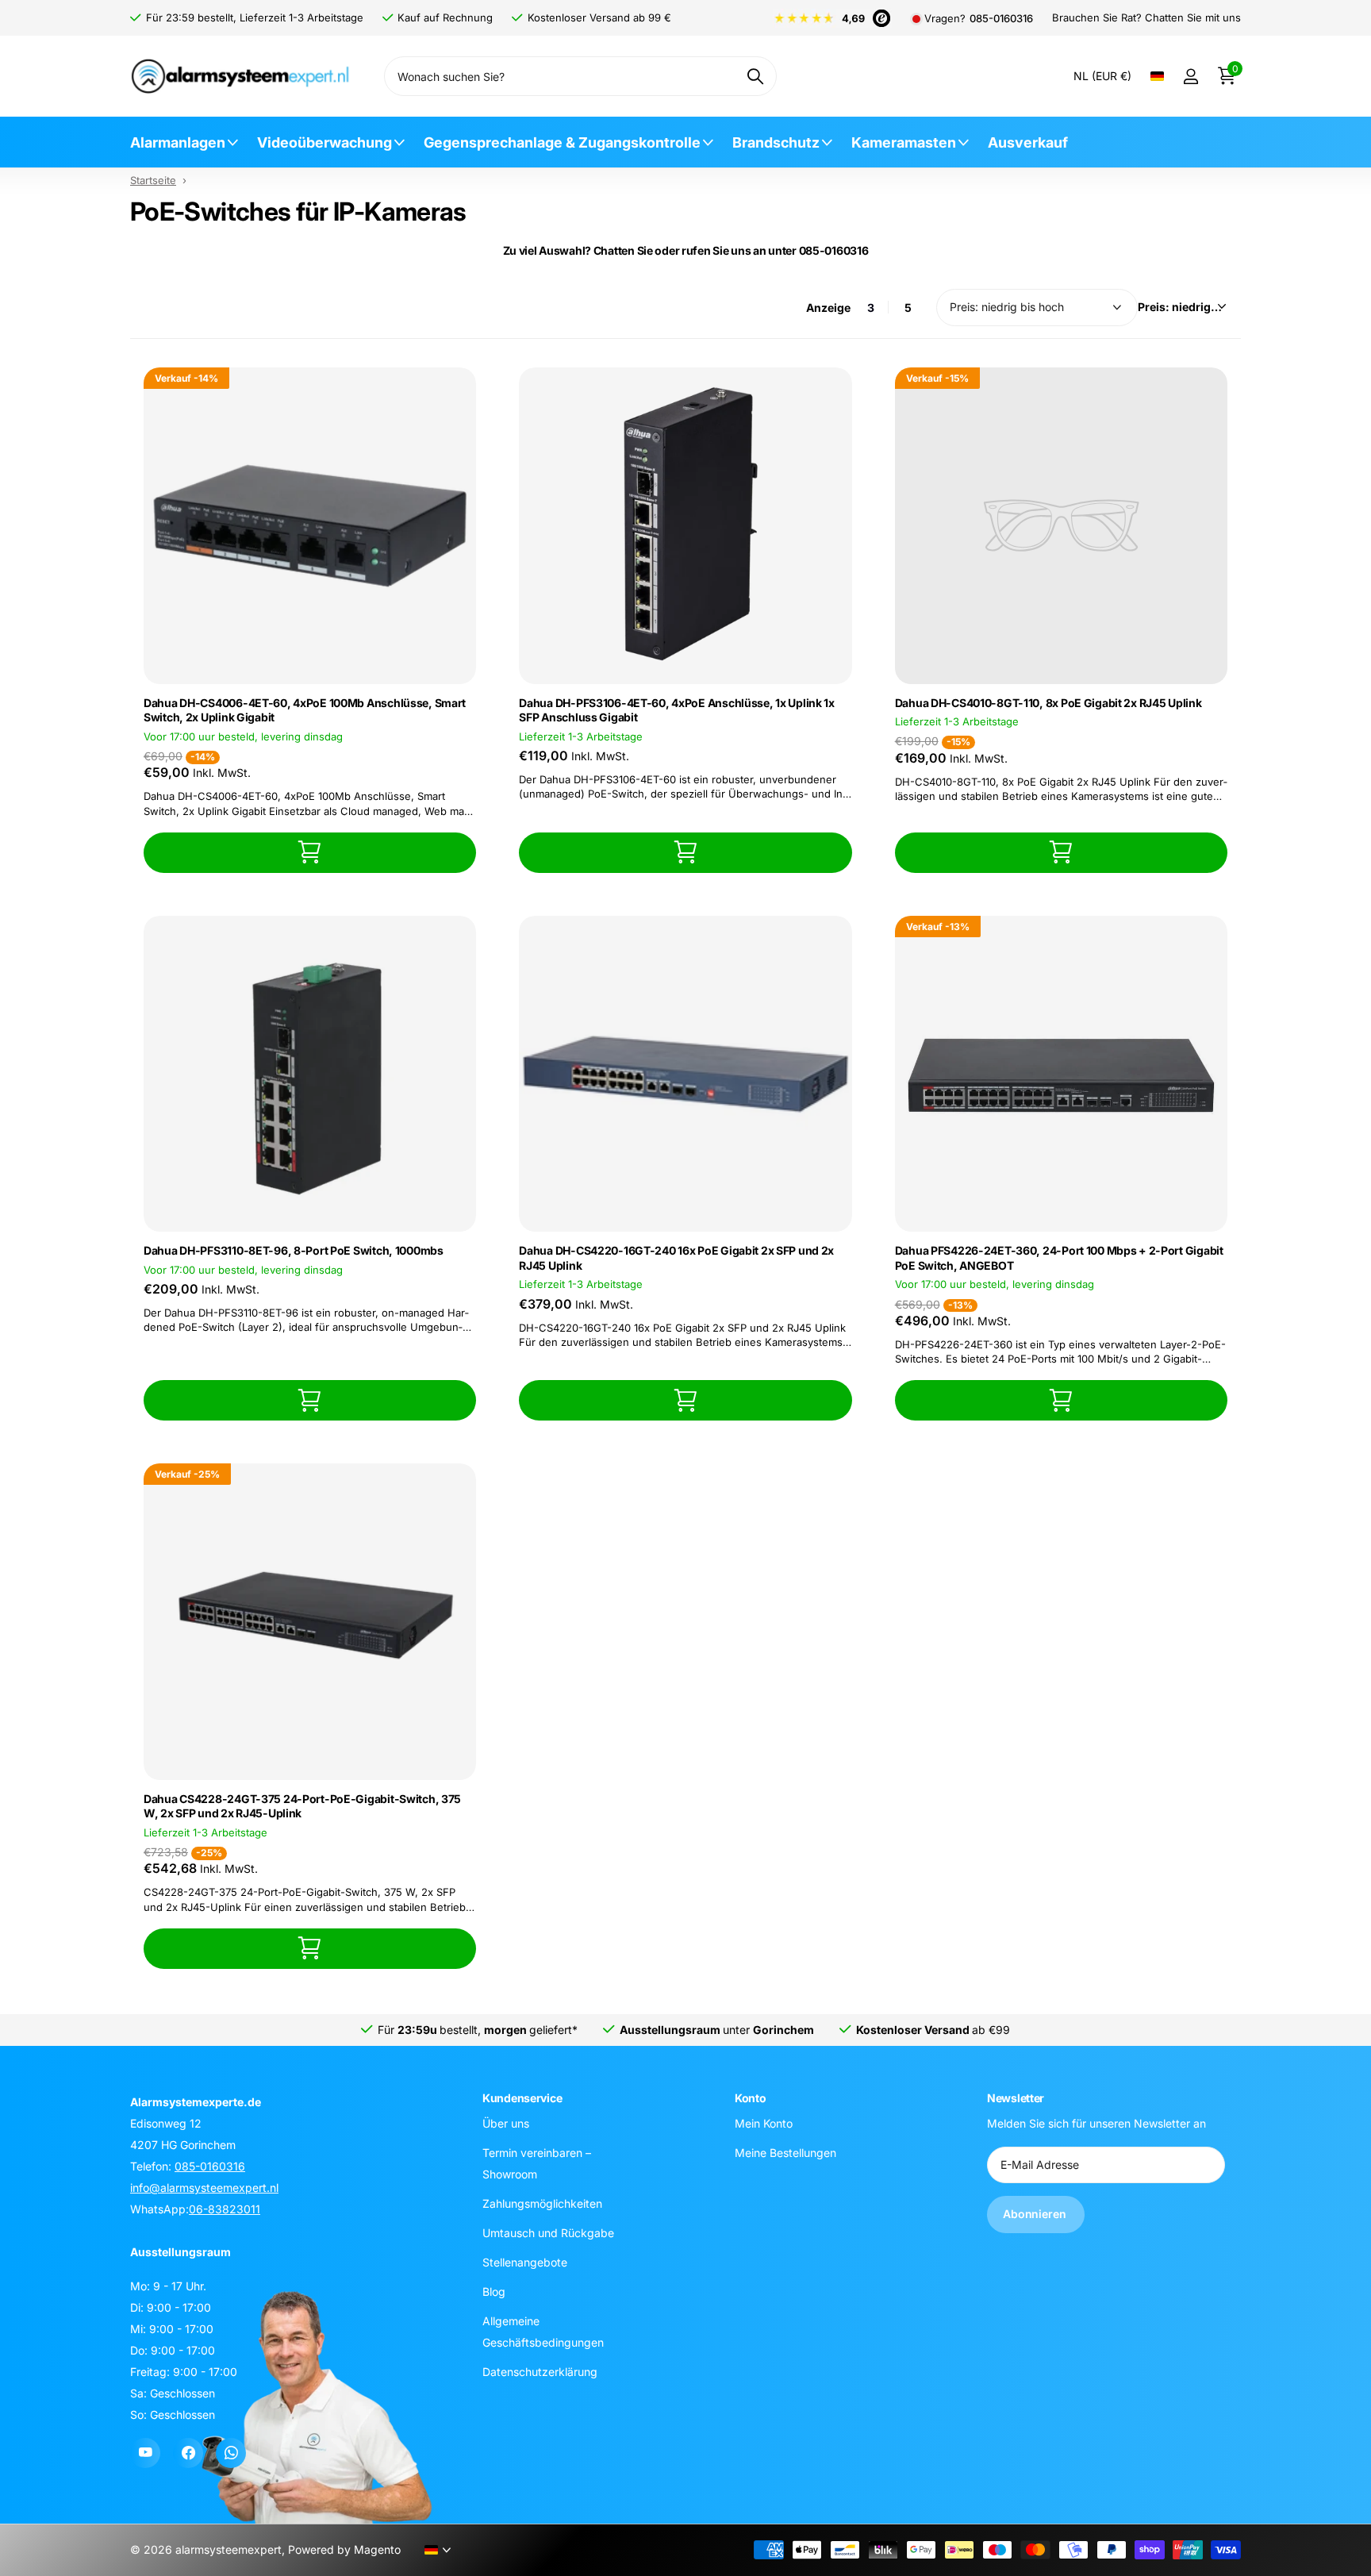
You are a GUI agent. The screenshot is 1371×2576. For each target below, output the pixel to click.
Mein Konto (764, 2122)
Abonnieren (1036, 2214)
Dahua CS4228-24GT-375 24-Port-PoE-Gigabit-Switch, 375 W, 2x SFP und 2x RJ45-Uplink (302, 1806)
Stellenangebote (525, 2261)
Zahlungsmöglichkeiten (542, 2203)
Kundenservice (522, 2098)
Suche (755, 76)
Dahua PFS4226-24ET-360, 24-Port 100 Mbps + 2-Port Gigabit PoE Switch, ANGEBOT (1059, 1258)
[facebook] (188, 2453)
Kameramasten (904, 142)
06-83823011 (225, 2209)
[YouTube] (145, 2453)
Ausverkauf (1028, 142)
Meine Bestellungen (785, 2152)
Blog (494, 2291)
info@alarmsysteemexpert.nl (204, 2188)
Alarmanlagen (178, 142)
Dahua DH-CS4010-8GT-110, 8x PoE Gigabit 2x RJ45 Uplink (1048, 703)
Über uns (506, 2122)
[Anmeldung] (1191, 77)
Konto (751, 2098)
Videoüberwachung (325, 142)
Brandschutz (776, 142)
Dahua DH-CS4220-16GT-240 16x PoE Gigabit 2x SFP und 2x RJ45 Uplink (676, 1258)
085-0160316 (1001, 19)
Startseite (153, 180)
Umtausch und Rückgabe (548, 2232)
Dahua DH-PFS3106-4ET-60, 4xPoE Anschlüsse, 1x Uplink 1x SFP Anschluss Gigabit (677, 710)
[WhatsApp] (231, 2453)
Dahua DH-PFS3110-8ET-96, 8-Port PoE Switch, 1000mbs (294, 1250)
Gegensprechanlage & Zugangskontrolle (562, 142)
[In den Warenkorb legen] (310, 853)
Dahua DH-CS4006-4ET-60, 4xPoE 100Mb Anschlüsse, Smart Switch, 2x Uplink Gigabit (305, 710)
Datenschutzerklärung (540, 2371)
